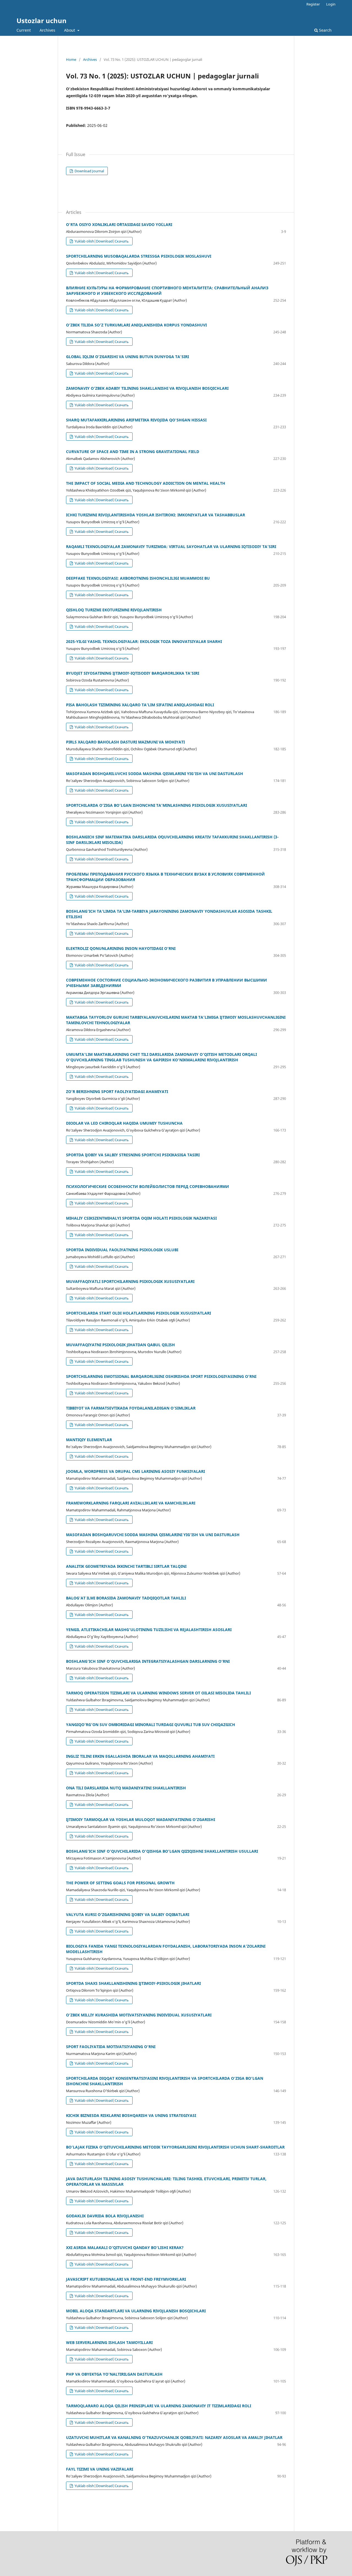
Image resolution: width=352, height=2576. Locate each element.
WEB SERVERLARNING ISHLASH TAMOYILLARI (109, 2342)
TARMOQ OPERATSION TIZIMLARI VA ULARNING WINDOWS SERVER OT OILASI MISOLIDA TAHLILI (158, 1693)
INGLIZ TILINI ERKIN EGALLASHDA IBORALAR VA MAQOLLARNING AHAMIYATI (140, 1756)
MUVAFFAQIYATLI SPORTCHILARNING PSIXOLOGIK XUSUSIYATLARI (130, 1281)
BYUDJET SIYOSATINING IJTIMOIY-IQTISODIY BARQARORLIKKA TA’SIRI (133, 673)
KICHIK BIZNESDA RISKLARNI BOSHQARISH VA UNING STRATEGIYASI (131, 2115)
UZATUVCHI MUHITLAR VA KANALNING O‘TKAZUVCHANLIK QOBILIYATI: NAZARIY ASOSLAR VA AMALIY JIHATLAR (174, 2437)
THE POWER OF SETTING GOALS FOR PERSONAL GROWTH (120, 1883)
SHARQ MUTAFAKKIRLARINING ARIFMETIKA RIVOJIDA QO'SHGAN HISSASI (136, 420)
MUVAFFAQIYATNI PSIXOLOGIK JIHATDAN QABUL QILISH (120, 1345)
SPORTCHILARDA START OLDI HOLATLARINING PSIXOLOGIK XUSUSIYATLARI (138, 1313)
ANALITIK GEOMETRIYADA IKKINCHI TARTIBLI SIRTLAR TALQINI (126, 1566)
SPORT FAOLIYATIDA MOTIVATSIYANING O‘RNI (111, 2047)
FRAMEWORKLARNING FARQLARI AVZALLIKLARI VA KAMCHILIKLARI (131, 1503)
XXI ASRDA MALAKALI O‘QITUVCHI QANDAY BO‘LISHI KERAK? (125, 2247)
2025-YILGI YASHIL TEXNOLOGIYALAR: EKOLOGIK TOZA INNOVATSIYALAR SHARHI (144, 641)
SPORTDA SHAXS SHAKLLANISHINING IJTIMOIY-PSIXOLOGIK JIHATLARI (133, 1983)
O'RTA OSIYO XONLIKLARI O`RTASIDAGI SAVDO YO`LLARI (119, 224)
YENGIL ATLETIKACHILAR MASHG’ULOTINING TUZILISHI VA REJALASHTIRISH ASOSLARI (149, 1630)
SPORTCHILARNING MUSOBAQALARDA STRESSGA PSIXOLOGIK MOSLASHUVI (139, 256)
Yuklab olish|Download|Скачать (101, 241)
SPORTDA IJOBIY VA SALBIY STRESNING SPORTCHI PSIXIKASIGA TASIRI (133, 1155)
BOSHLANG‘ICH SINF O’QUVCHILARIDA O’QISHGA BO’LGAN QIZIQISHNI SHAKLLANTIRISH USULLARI (162, 1851)
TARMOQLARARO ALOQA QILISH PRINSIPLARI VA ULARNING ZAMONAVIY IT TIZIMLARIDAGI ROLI (159, 2406)
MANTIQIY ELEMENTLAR (89, 1440)
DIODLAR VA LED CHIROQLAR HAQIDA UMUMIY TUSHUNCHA (124, 1123)
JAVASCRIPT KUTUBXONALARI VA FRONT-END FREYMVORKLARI (126, 2279)
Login (331, 4)
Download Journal (89, 171)
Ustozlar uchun (42, 21)
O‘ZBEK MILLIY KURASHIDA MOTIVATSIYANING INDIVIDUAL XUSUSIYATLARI (139, 2015)
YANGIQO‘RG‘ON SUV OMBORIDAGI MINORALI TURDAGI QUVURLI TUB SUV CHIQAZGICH (151, 1725)
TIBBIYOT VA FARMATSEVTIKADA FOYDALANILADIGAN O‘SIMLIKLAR (131, 1408)
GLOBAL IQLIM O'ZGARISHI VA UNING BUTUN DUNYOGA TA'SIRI (127, 357)
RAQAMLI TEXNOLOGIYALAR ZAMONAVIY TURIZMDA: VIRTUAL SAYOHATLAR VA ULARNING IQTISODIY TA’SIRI (171, 546)
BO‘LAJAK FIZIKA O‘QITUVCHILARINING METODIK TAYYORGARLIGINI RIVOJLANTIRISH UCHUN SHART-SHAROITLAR (175, 2147)
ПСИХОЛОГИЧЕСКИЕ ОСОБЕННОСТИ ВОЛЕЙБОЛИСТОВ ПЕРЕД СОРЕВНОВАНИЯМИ (148, 1186)
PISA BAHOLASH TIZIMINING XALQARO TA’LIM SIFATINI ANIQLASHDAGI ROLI (140, 705)
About (70, 30)
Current (24, 30)
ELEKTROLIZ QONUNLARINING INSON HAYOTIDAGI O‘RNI (121, 948)
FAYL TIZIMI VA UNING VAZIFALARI (100, 2469)
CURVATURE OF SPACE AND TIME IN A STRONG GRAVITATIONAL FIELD (133, 452)
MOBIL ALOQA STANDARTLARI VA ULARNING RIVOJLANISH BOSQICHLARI (136, 2311)
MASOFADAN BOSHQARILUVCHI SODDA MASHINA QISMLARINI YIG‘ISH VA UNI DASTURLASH (155, 774)
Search (325, 30)
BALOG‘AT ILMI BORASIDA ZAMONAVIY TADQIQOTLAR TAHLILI (126, 1598)
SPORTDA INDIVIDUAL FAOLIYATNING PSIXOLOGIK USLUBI (122, 1250)
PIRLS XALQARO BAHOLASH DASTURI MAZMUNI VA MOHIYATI (125, 742)
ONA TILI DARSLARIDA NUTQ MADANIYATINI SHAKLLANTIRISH (126, 1788)
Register (313, 4)
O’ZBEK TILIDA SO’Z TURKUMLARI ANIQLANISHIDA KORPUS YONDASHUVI (136, 325)
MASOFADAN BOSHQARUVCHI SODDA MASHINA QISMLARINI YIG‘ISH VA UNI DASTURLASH (153, 1535)
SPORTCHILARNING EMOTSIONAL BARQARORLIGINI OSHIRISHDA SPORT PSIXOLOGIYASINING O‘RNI (161, 1376)
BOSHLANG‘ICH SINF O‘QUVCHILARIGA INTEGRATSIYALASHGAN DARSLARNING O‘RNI (148, 1661)
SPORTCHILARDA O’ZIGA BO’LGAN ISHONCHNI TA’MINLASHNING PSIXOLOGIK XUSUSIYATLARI (156, 805)
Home (71, 59)
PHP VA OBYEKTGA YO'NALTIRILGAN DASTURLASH (114, 2374)
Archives (47, 30)
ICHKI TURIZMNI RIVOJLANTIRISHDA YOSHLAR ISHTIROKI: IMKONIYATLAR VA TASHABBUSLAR (156, 515)
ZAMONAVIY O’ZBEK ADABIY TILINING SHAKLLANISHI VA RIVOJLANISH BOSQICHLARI (147, 388)
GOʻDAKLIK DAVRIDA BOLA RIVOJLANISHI (105, 2216)
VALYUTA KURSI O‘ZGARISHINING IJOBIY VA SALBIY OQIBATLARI (128, 1914)
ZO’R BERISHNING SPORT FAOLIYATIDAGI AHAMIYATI (117, 1091)
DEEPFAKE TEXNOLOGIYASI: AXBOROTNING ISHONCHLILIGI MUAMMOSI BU (138, 578)
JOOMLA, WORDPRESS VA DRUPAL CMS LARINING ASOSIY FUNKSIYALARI (135, 1471)
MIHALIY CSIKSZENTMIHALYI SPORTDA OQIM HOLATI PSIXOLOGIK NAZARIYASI (141, 1218)
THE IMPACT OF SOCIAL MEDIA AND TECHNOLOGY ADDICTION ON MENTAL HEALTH (146, 483)
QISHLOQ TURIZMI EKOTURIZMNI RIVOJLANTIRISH (114, 610)
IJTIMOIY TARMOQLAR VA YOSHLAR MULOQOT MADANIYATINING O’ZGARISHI (141, 1819)
